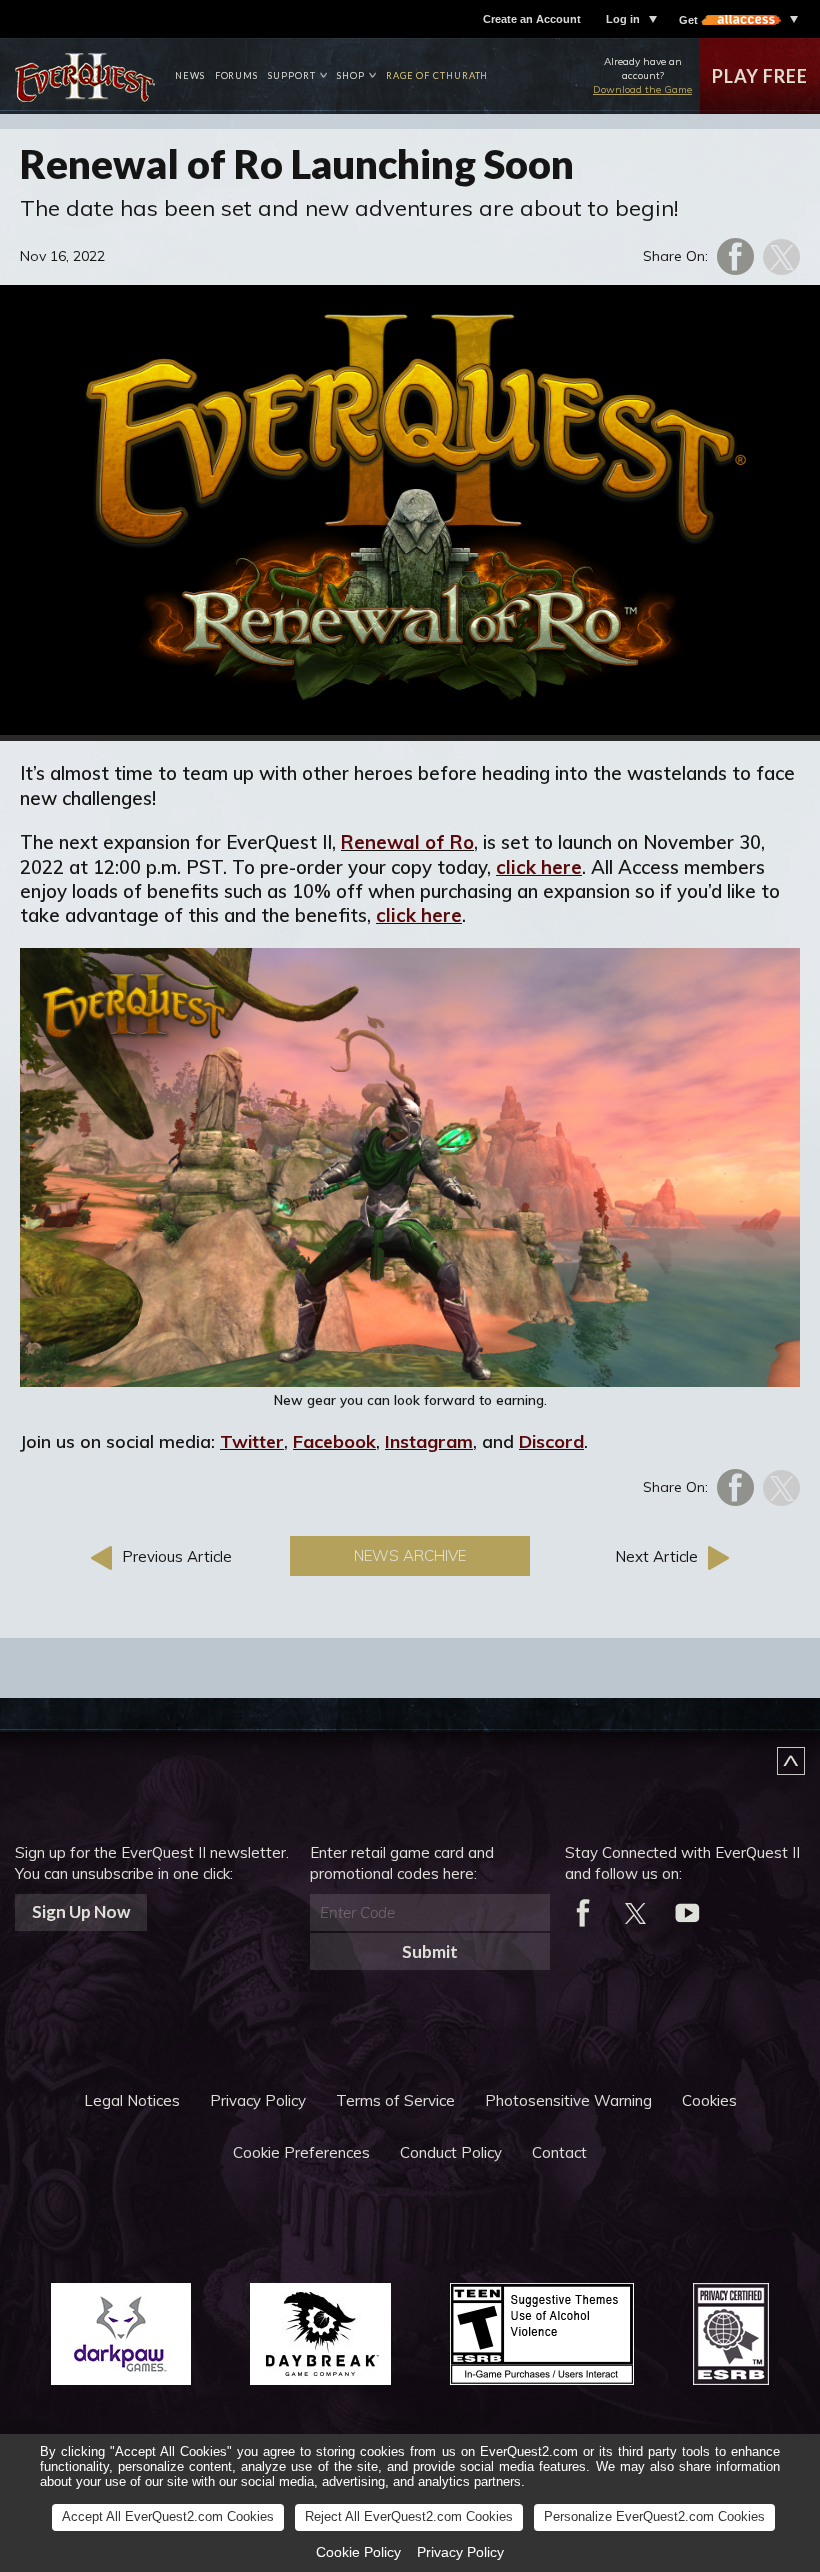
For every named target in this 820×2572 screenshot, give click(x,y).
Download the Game (642, 89)
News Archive (410, 1555)
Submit (430, 1951)
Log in (623, 19)
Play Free (759, 76)
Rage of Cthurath (437, 75)
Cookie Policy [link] (358, 2552)
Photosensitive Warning (568, 2100)
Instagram (429, 1441)
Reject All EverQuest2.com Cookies (409, 2516)
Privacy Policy (258, 2100)
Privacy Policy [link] (460, 2552)
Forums (236, 75)
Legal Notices (132, 2100)
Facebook (334, 1441)
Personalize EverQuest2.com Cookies (654, 2516)
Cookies (709, 2100)
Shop (351, 75)
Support (291, 75)
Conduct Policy (451, 2152)
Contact (559, 2152)
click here (539, 867)
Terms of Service (395, 2100)
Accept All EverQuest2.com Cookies (168, 2516)
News (190, 75)
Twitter (252, 1441)
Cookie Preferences (301, 2152)
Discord (551, 1441)
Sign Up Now (81, 1911)
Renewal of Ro (407, 842)
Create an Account (532, 19)
